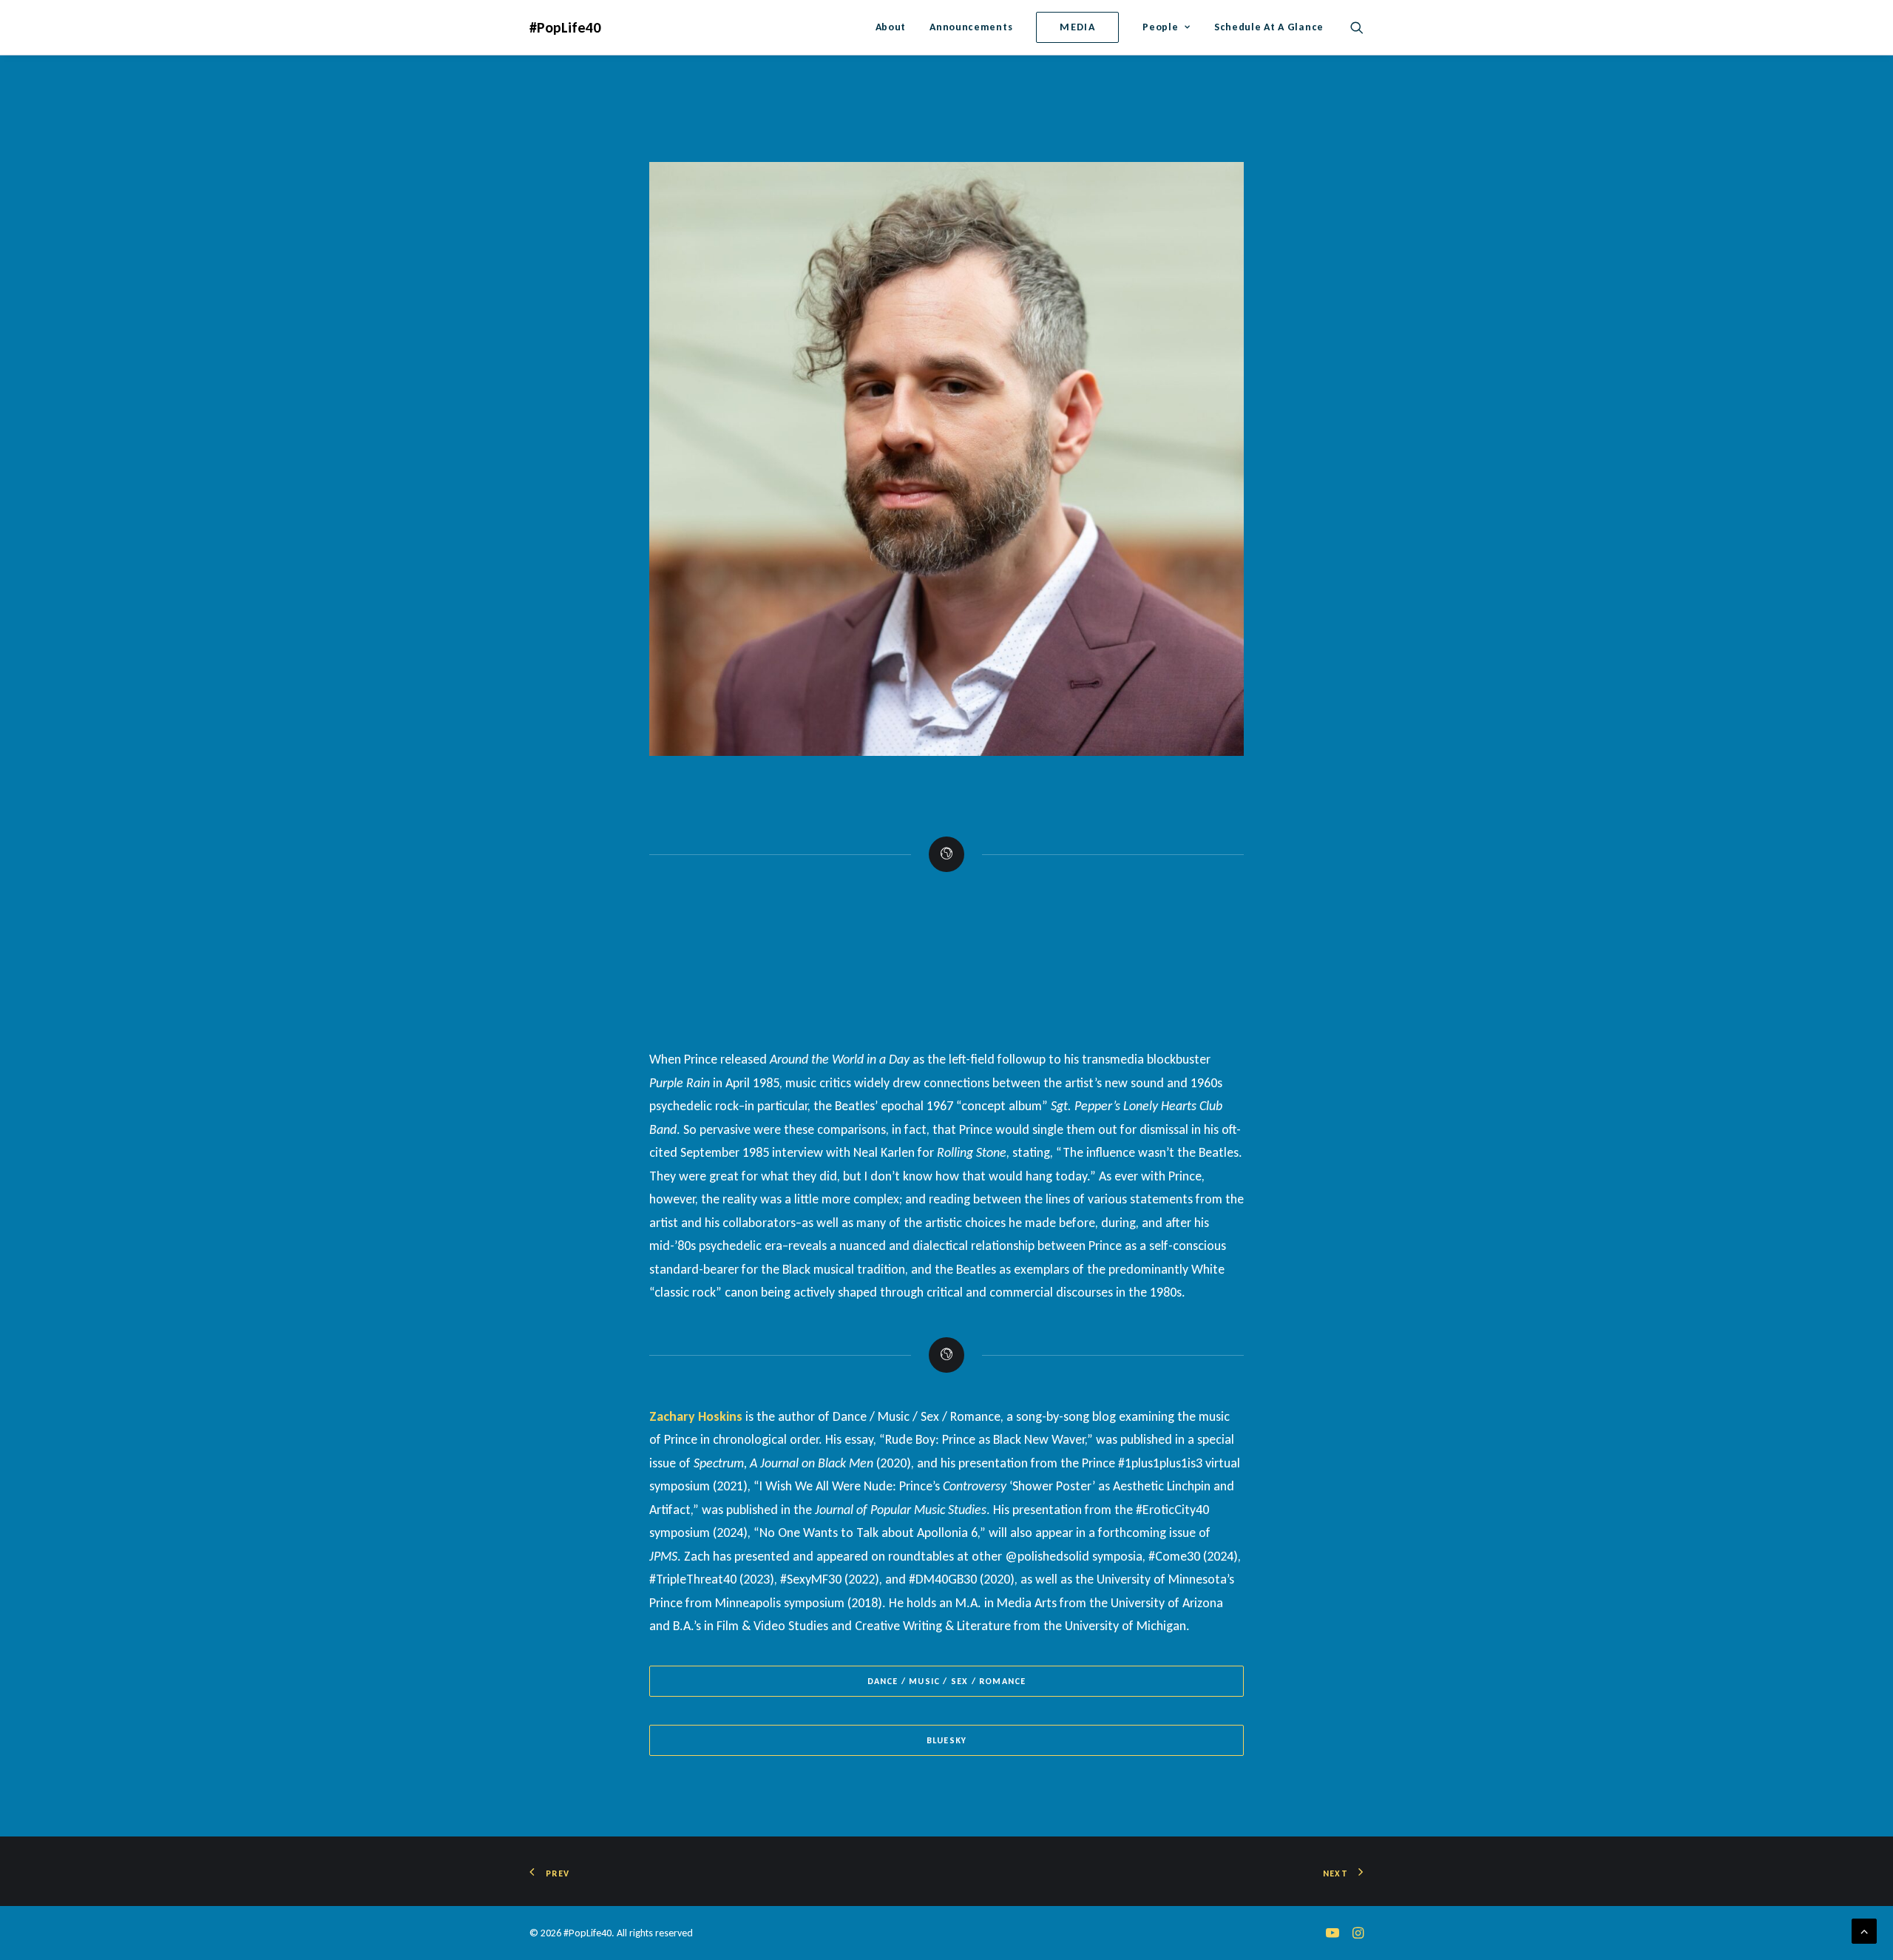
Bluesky (946, 1740)
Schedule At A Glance (1269, 27)
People (1160, 27)
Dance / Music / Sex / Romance (947, 1681)
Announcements (971, 27)
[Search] (1357, 27)
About (891, 27)
